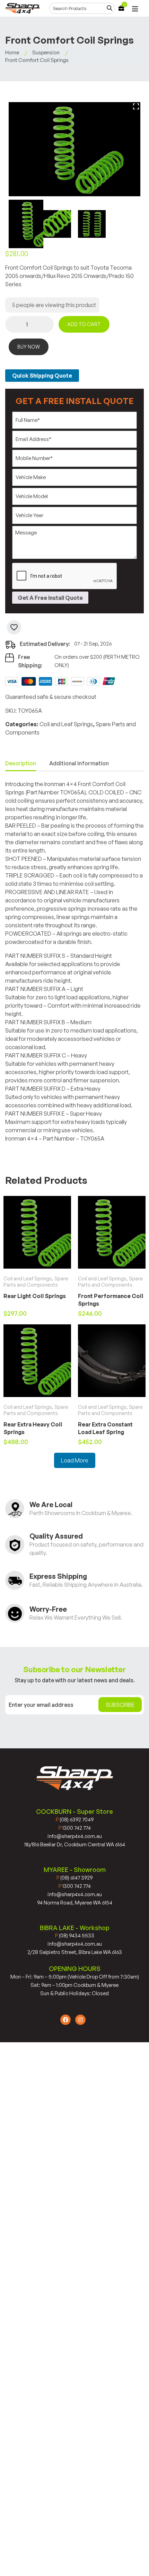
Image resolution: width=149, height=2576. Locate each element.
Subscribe (120, 1705)
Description (21, 763)
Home (12, 52)
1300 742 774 (75, 1828)
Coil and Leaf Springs (66, 724)
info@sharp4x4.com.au (75, 1836)
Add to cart (84, 324)
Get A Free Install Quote (50, 598)
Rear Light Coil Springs (35, 1296)
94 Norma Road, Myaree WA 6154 (75, 1903)
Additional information (79, 763)
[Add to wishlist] (14, 627)
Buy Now (29, 347)
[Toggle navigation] (135, 9)
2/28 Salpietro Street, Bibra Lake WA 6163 (75, 1952)
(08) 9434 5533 (75, 1935)
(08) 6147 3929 (74, 1878)
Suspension (46, 52)
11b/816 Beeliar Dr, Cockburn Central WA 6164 (75, 1844)
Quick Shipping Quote (42, 376)
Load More (75, 1460)
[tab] (21, 764)
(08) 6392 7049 (75, 1820)
